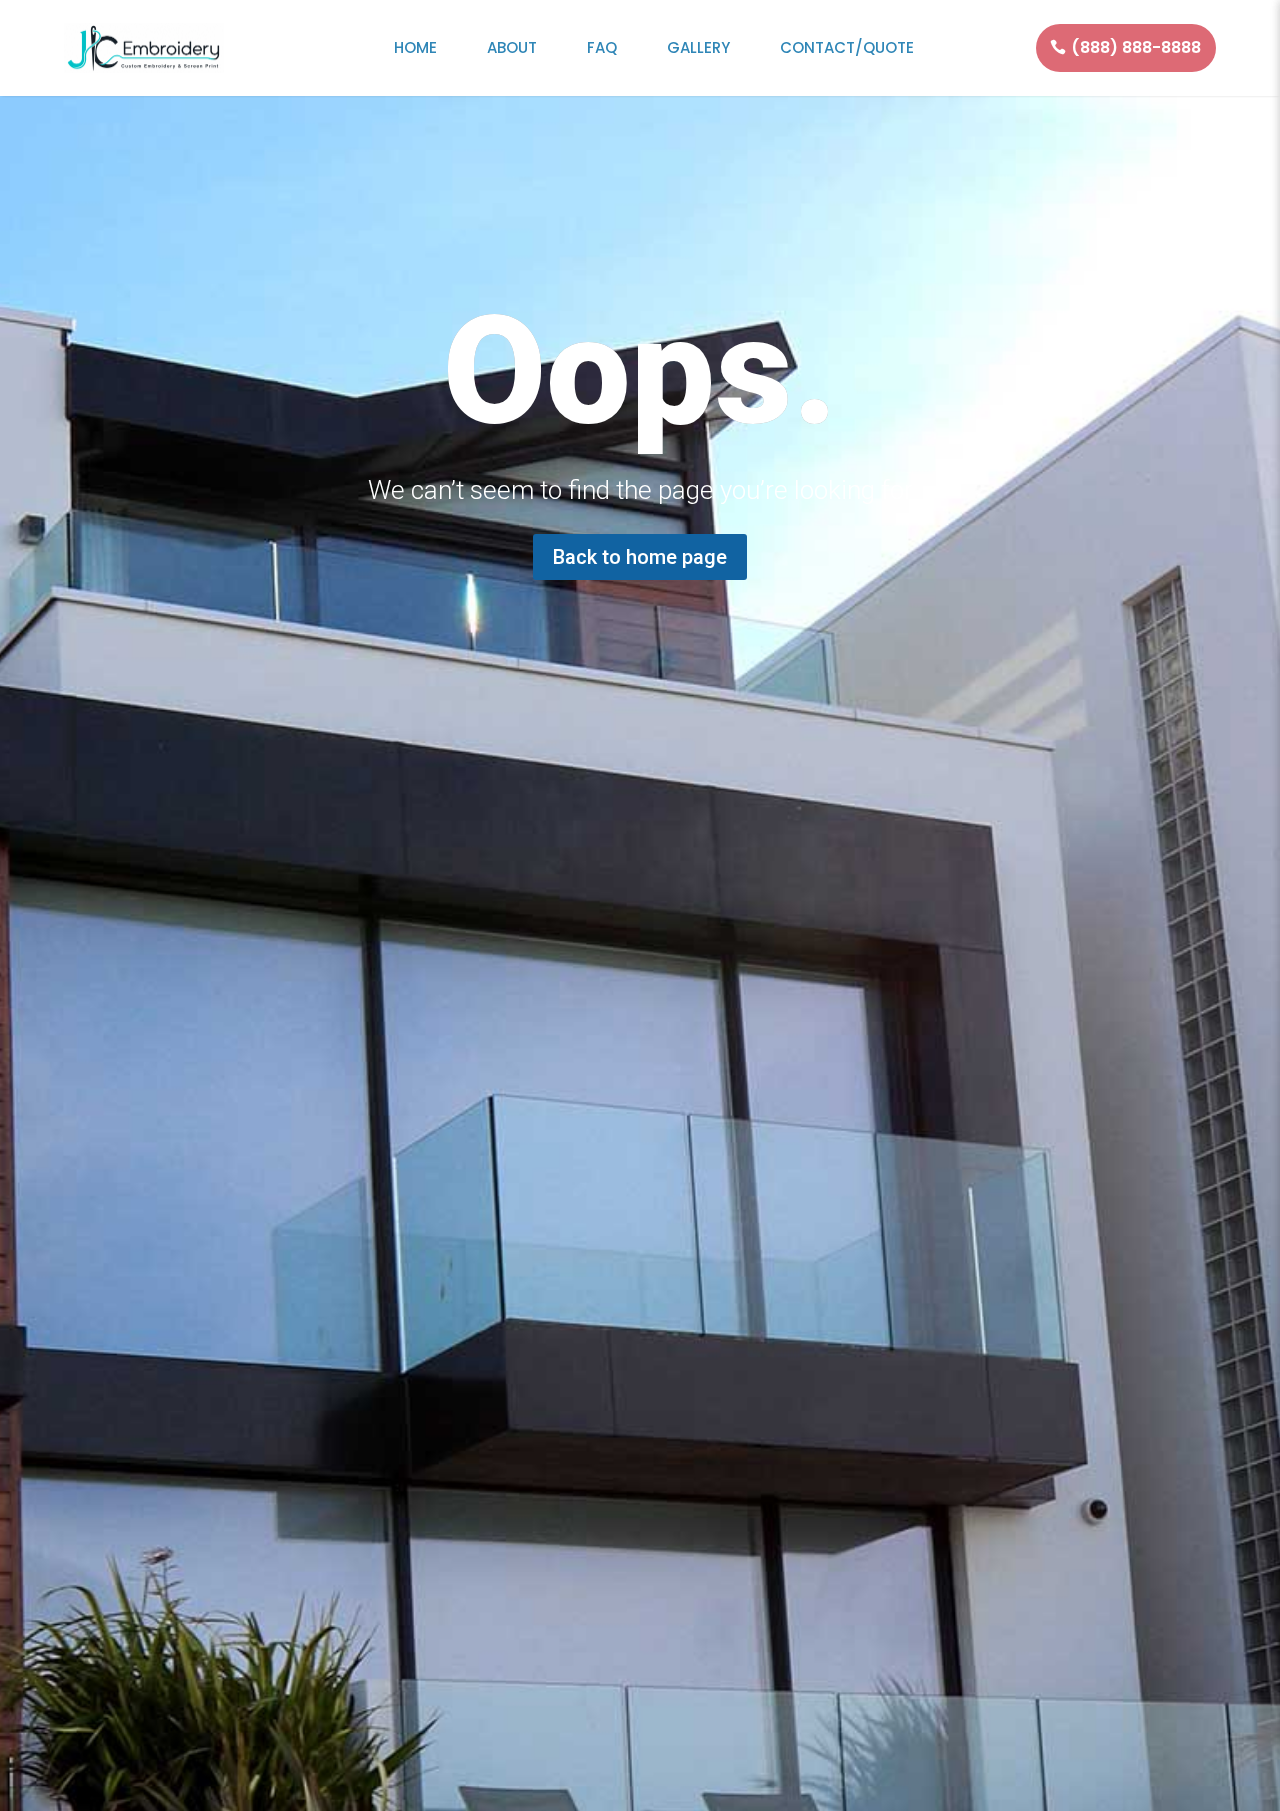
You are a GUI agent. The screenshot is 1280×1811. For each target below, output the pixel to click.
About (512, 47)
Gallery (698, 47)
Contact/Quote (847, 47)
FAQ (602, 47)
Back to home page (640, 557)
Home (415, 47)
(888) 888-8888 (1136, 47)
